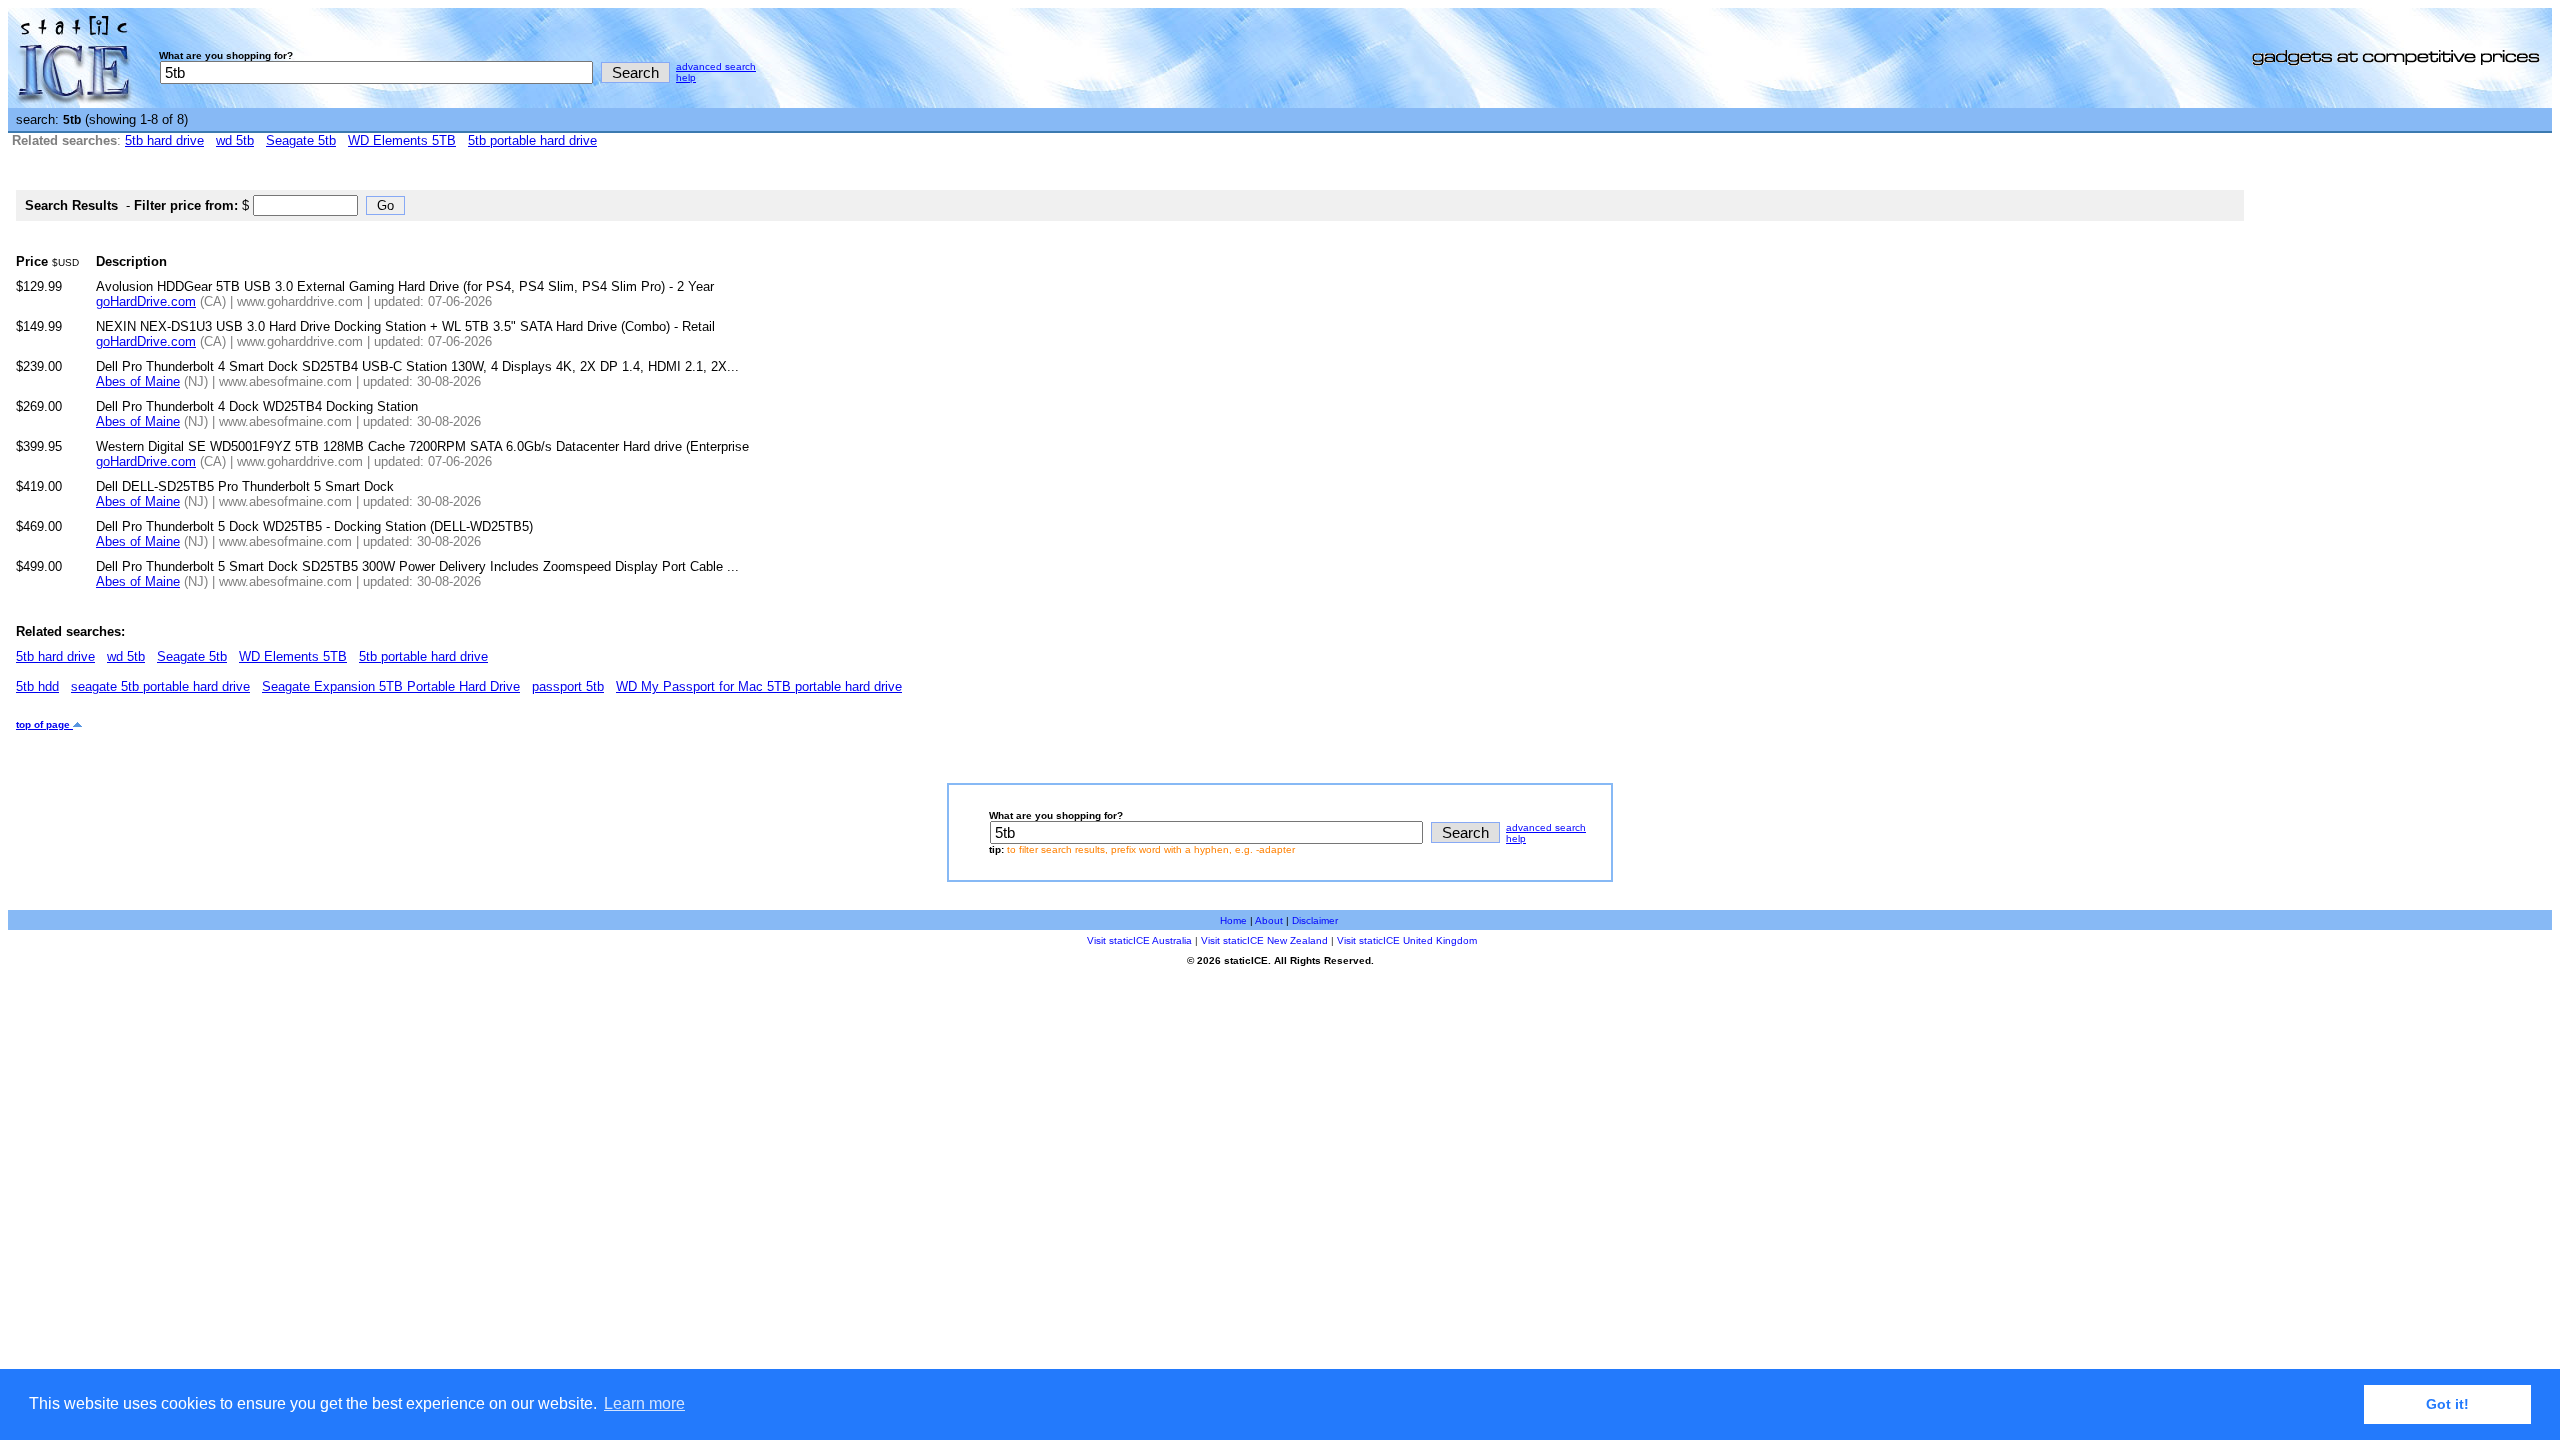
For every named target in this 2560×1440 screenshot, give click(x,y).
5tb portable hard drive (532, 140)
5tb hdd (37, 686)
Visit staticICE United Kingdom (1407, 940)
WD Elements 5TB (402, 140)
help (686, 77)
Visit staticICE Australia (1139, 940)
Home (1233, 920)
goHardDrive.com (146, 301)
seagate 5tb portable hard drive (160, 686)
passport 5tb (568, 686)
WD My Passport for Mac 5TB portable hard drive (759, 686)
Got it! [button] (2447, 1404)
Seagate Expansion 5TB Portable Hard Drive (391, 686)
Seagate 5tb (301, 140)
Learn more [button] (644, 1403)
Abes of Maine (138, 381)
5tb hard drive (164, 140)
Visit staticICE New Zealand (1264, 940)
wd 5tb (235, 140)
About (1269, 920)
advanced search (716, 66)
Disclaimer (1315, 920)
